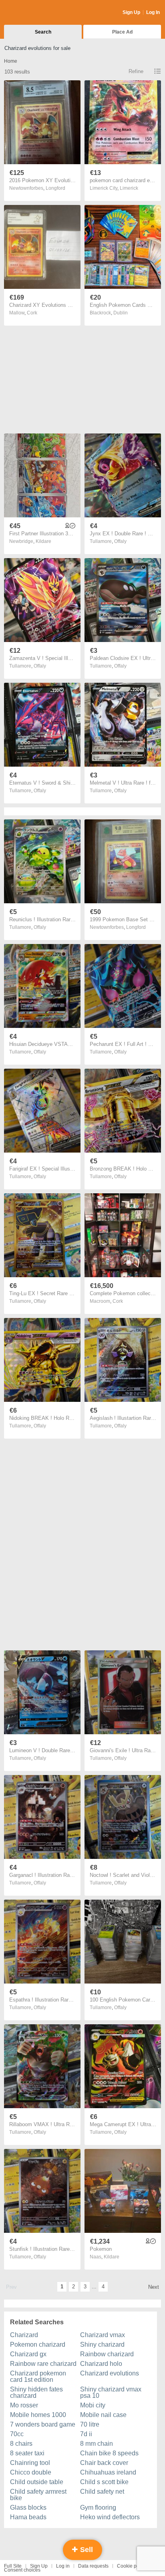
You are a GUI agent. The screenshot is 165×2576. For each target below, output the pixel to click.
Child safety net (102, 2492)
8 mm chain (97, 2444)
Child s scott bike (104, 2482)
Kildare (43, 541)
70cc (17, 2434)
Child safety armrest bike (38, 2495)
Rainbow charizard (107, 2354)
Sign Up (131, 12)
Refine (136, 71)
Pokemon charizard (38, 2344)
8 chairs (21, 2444)
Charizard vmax (103, 2335)
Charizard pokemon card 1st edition (38, 2376)
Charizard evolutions (110, 2373)
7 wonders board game (43, 2424)
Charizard (24, 2335)
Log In (153, 12)
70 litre (90, 2424)
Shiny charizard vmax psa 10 (111, 2392)
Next (154, 2287)
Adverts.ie (35, 13)
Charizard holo (101, 2364)
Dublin (121, 313)
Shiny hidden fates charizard (36, 2392)
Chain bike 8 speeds (109, 2453)
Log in (63, 2566)
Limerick (129, 188)
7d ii (86, 2434)
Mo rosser (24, 2405)
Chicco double (31, 2472)
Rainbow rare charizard (43, 2364)
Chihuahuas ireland (108, 2472)
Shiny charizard (102, 2344)
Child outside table (37, 2482)
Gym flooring (98, 2507)
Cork (32, 313)
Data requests (93, 2566)
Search (43, 32)
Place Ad (122, 32)
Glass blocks (28, 2507)
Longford (55, 188)
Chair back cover (104, 2463)
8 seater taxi (27, 2453)
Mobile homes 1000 (38, 2415)
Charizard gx (28, 2354)
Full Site (13, 2566)
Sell (86, 2550)
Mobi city (93, 2405)
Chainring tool (30, 2463)
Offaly (120, 541)
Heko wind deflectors (110, 2517)
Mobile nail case (103, 2415)
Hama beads (28, 2517)
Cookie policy (132, 2566)
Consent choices (22, 2570)
